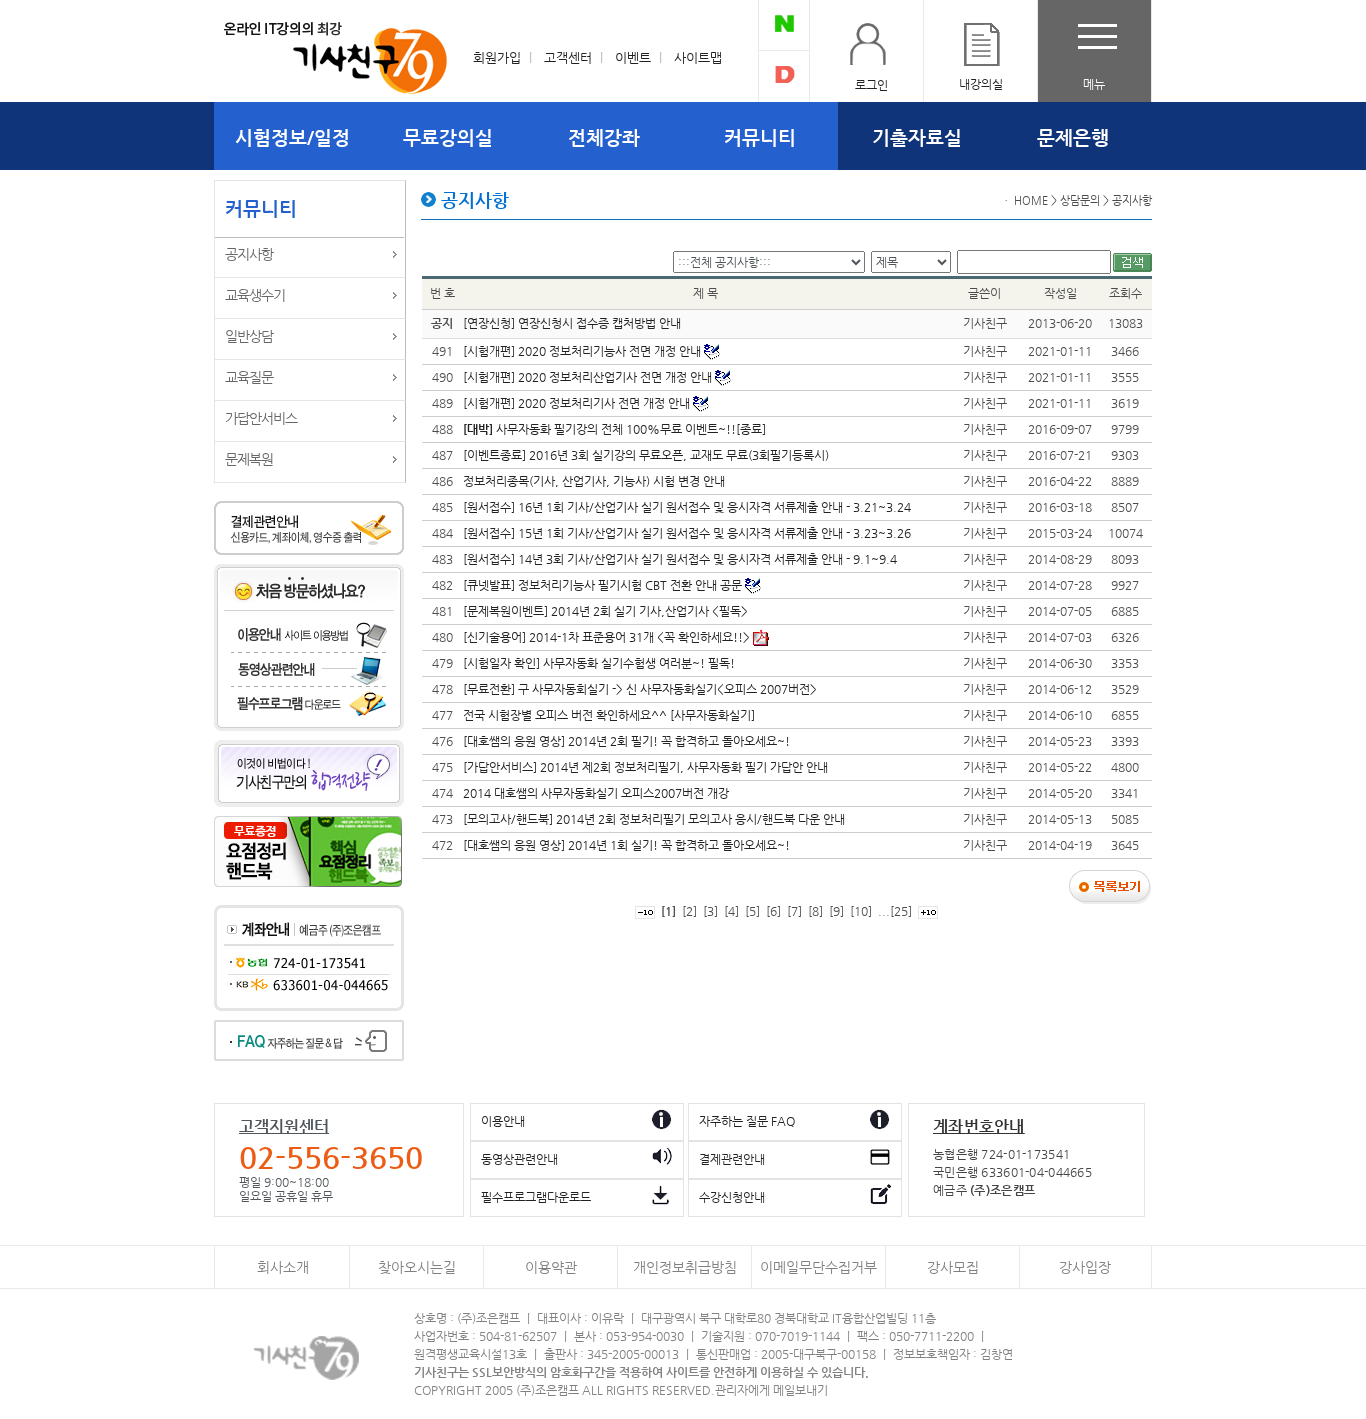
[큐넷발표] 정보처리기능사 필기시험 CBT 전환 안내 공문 (604, 585)
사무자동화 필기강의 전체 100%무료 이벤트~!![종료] (614, 429)
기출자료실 (917, 137)
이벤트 (633, 57)
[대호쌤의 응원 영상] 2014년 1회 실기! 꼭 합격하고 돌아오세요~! (626, 845)
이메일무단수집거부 (818, 1267)
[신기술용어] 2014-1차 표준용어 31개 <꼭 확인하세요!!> (608, 637)
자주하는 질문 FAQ (747, 1121)
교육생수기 (255, 295)
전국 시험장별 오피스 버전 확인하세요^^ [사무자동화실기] (609, 715)
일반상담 (249, 336)
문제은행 (1073, 137)
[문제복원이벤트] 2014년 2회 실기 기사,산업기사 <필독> (605, 611)
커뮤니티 (760, 137)
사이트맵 (698, 57)
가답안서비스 (261, 418)
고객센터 (568, 57)
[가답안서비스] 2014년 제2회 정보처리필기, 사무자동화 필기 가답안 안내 (645, 767)
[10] (861, 911)
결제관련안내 (732, 1159)
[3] (710, 911)
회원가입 (497, 57)
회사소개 (283, 1267)
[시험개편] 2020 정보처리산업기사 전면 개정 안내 (589, 377)
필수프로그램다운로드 (536, 1197)
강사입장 (1085, 1267)
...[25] (895, 911)
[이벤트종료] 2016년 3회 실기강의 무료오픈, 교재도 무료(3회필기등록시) (646, 455)
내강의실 (981, 84)
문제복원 (249, 459)
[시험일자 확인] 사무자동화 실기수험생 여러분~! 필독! (599, 663)
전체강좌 (604, 137)
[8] (815, 911)
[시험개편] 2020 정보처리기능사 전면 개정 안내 (583, 351)
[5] (752, 911)
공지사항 (249, 254)
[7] (794, 911)
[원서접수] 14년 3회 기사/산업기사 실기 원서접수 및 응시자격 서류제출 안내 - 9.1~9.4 (680, 559)
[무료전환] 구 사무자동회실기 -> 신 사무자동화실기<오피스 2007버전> (640, 689)
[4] (731, 911)
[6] (773, 911)
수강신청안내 (732, 1197)
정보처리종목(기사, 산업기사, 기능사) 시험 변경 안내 (594, 481)
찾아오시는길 (417, 1267)
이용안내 (503, 1121)
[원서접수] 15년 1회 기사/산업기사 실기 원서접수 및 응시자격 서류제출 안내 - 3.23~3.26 (687, 533)
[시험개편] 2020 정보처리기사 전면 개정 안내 (578, 403)
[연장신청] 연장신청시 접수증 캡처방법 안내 (572, 323)
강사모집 (953, 1267)
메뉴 (1094, 84)
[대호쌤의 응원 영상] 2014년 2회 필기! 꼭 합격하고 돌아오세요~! (626, 741)
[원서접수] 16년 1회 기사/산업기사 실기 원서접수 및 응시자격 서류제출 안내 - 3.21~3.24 (687, 507)
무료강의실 (448, 137)
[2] (689, 911)
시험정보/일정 (292, 137)
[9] (836, 911)
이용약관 (551, 1267)
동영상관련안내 (519, 1159)
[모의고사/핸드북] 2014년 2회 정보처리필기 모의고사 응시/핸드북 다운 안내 (654, 819)
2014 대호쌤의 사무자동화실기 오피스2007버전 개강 (596, 793)
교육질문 (249, 377)
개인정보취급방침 (685, 1267)
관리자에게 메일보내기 (771, 1390)
